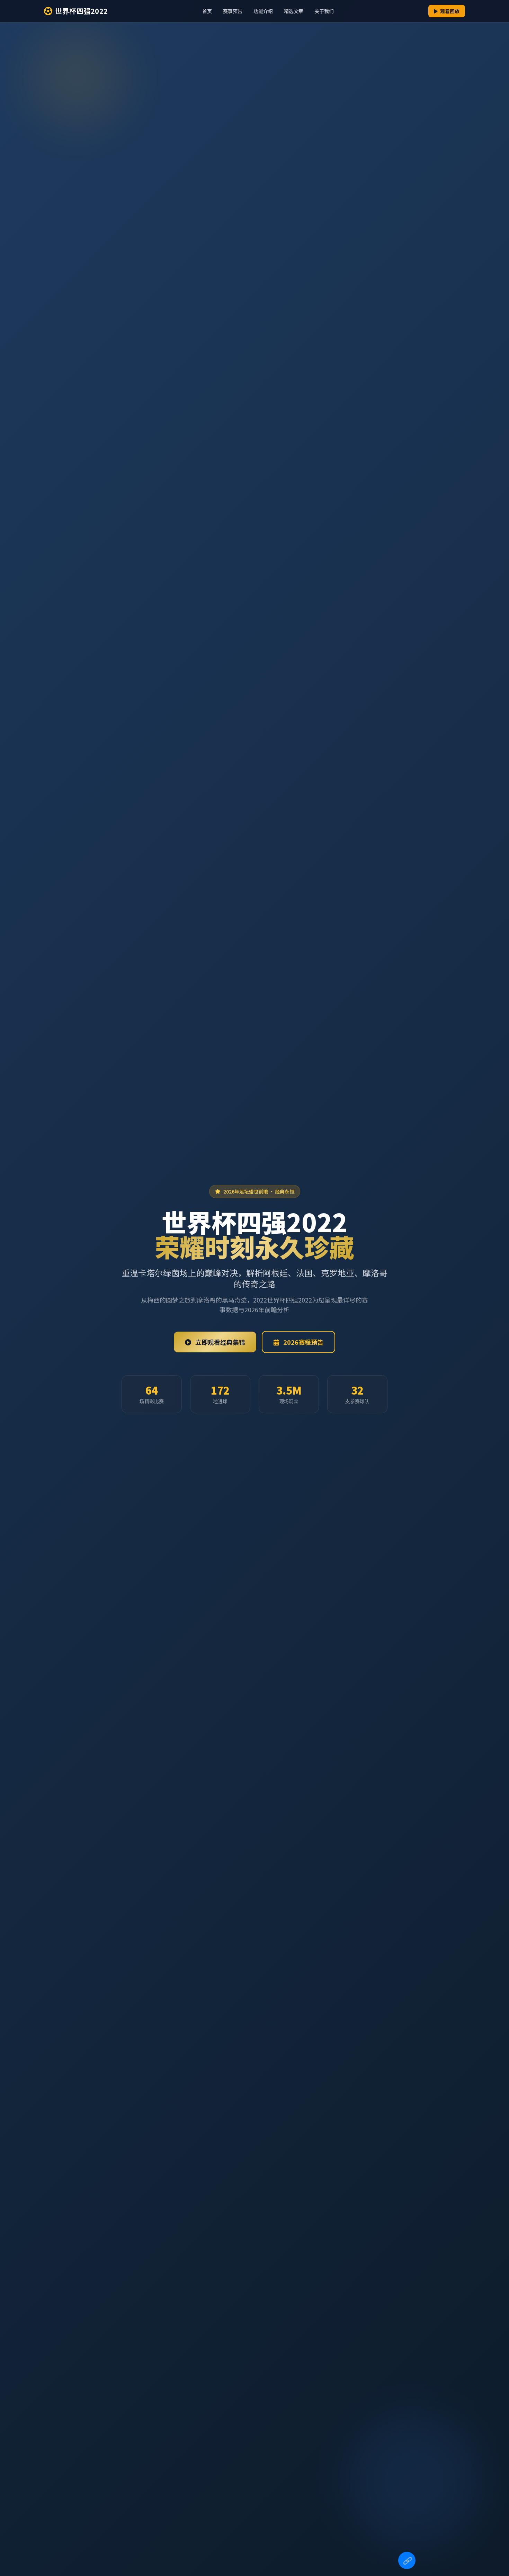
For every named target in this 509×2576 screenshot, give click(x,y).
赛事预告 (233, 11)
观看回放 (449, 11)
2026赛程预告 (303, 1342)
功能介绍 (263, 11)
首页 (207, 11)
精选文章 (294, 11)
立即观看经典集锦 (220, 1342)
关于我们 (324, 11)
